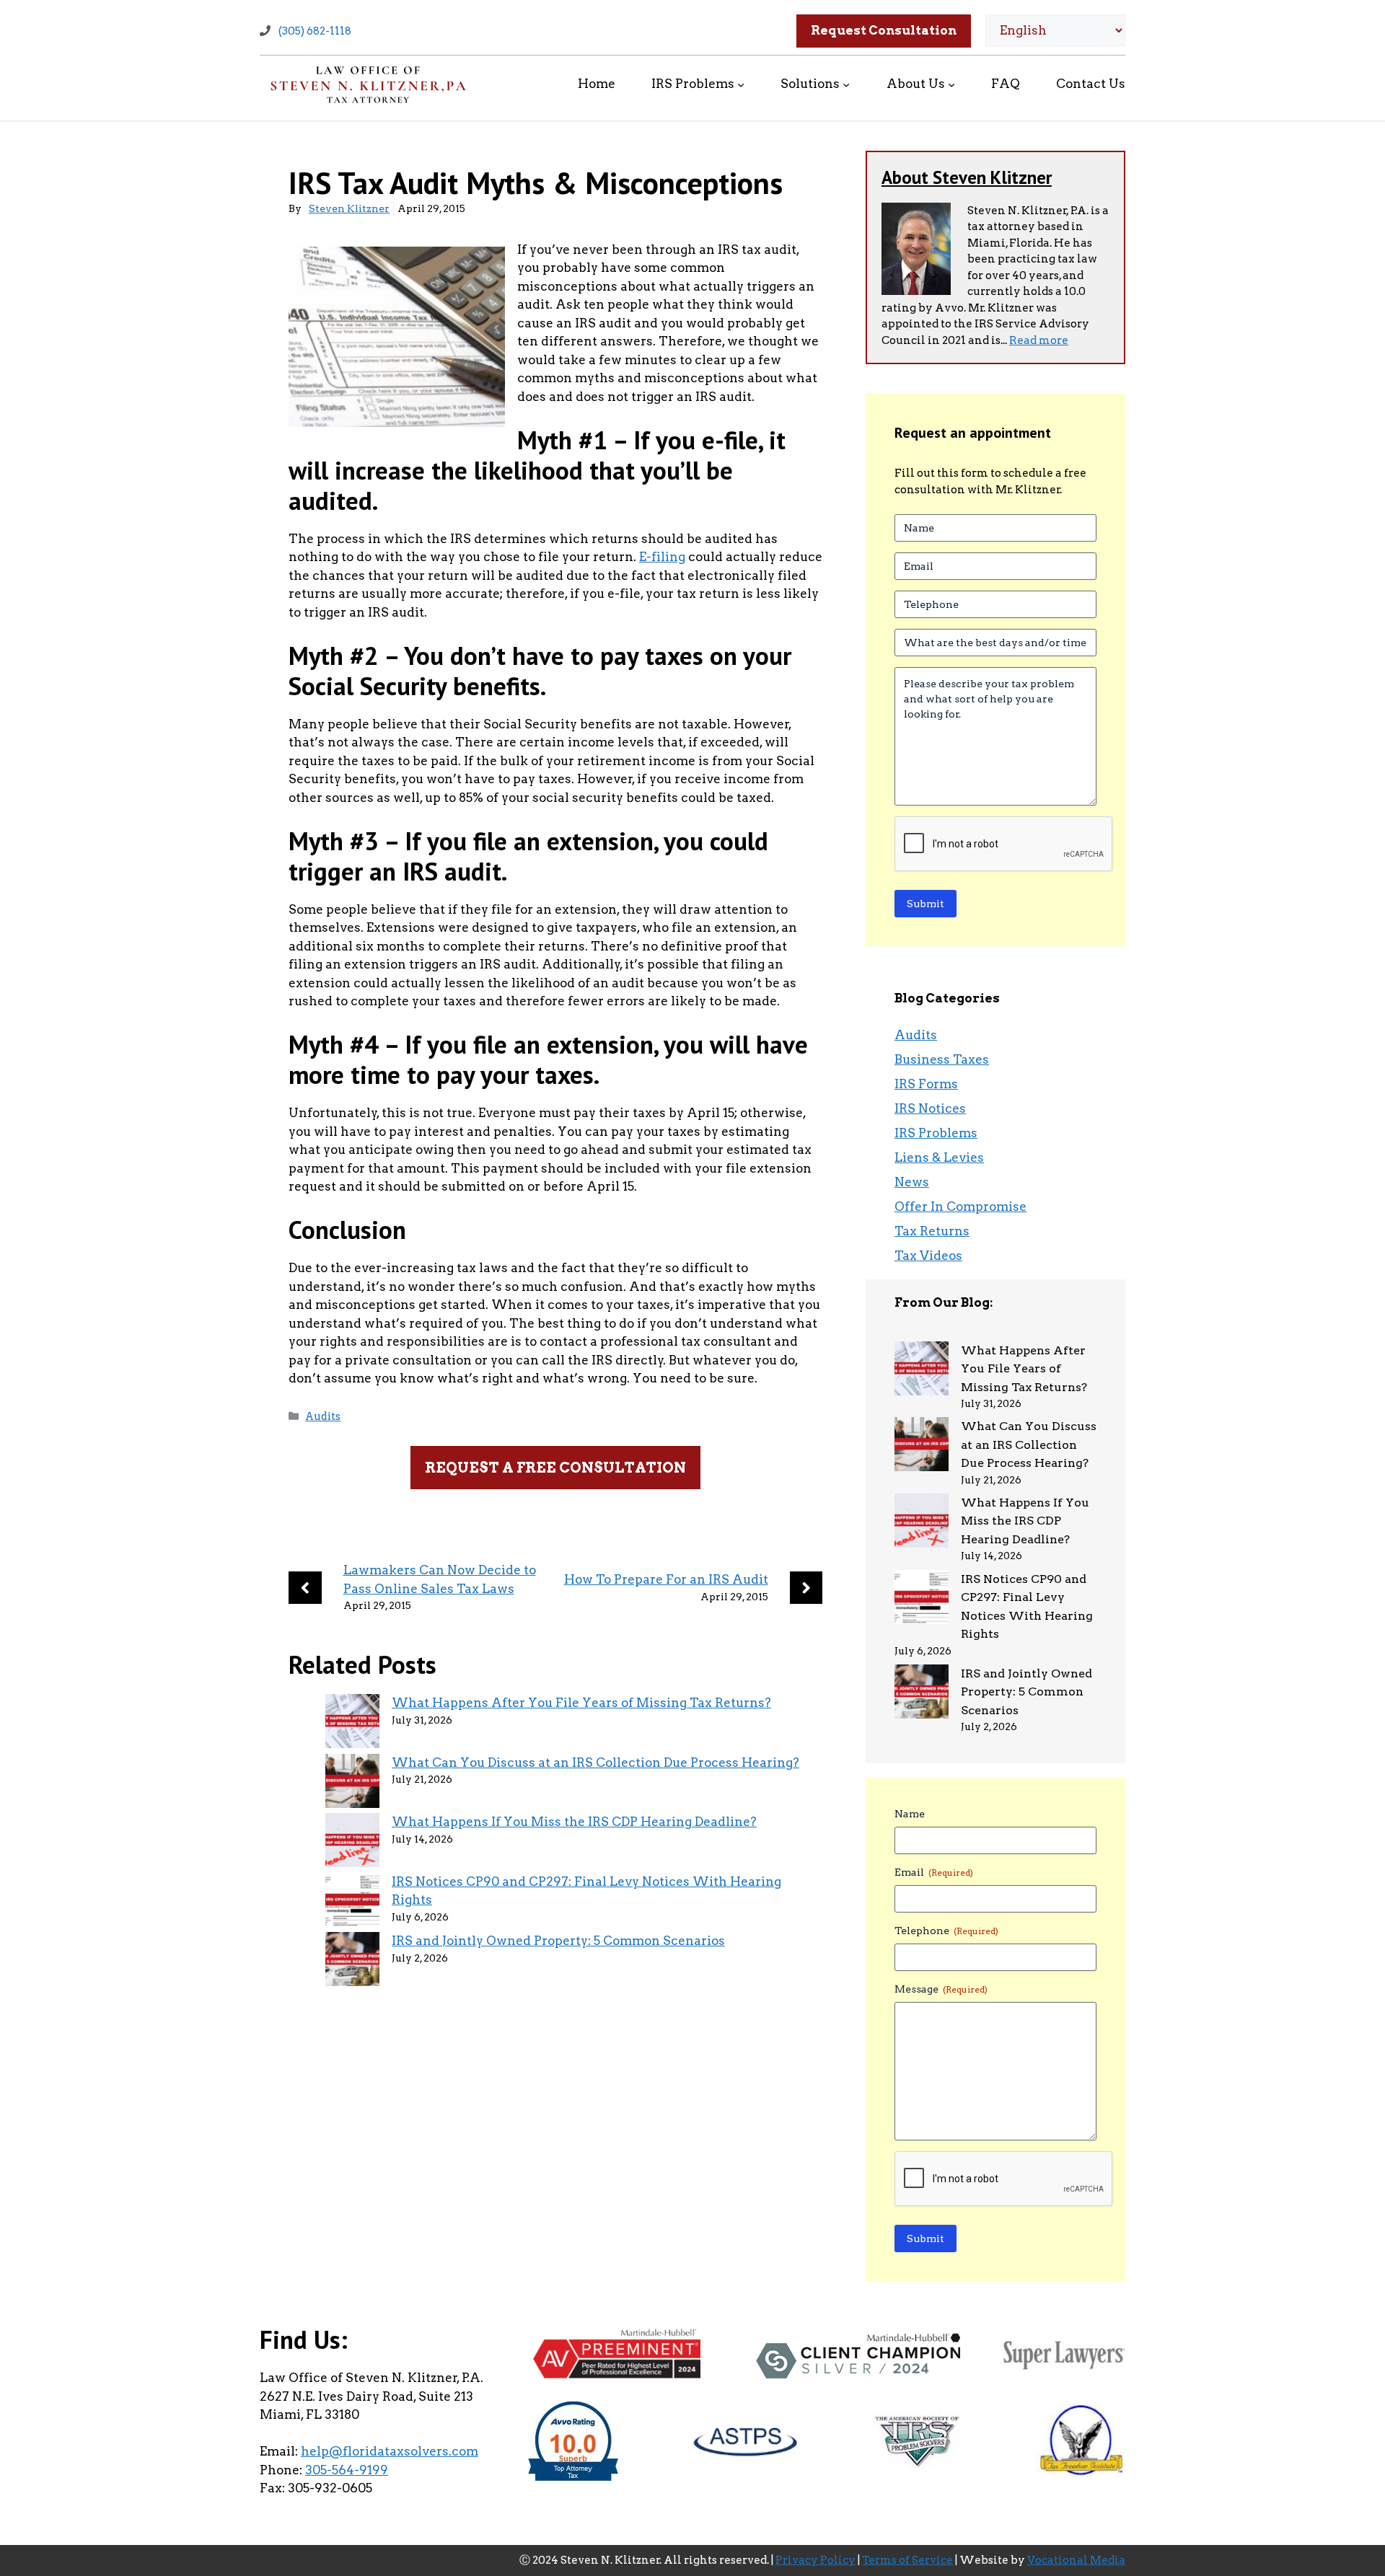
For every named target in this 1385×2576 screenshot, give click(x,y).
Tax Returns (932, 1231)
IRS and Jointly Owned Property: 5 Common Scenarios (558, 1941)
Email (934, 1872)
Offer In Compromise (960, 1207)
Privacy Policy (815, 2560)
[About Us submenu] (951, 84)
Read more (1039, 340)
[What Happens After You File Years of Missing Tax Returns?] (352, 1724)
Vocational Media (1076, 2560)
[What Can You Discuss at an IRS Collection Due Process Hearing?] (352, 1784)
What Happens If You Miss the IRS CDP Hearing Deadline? (574, 1822)
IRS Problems (936, 1133)
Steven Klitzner (349, 208)
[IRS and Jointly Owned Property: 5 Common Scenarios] (352, 1962)
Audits (323, 1416)
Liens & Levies (939, 1157)
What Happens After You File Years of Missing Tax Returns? (581, 1703)
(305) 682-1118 (315, 31)
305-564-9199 (347, 2470)
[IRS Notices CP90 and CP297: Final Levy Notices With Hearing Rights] (352, 1903)
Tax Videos (928, 1256)
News (912, 1182)
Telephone (946, 1931)
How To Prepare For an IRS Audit (666, 1579)
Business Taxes (942, 1059)
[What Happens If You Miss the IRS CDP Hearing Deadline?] (352, 1843)
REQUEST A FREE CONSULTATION (555, 1468)
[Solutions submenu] (846, 84)
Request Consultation (884, 30)
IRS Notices (930, 1108)
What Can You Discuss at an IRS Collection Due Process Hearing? (595, 1763)
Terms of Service (907, 2560)
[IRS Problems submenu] (741, 84)
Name (910, 1814)
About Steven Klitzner (967, 177)
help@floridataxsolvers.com (390, 2451)
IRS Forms (926, 1084)
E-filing (662, 557)
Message (941, 1989)
